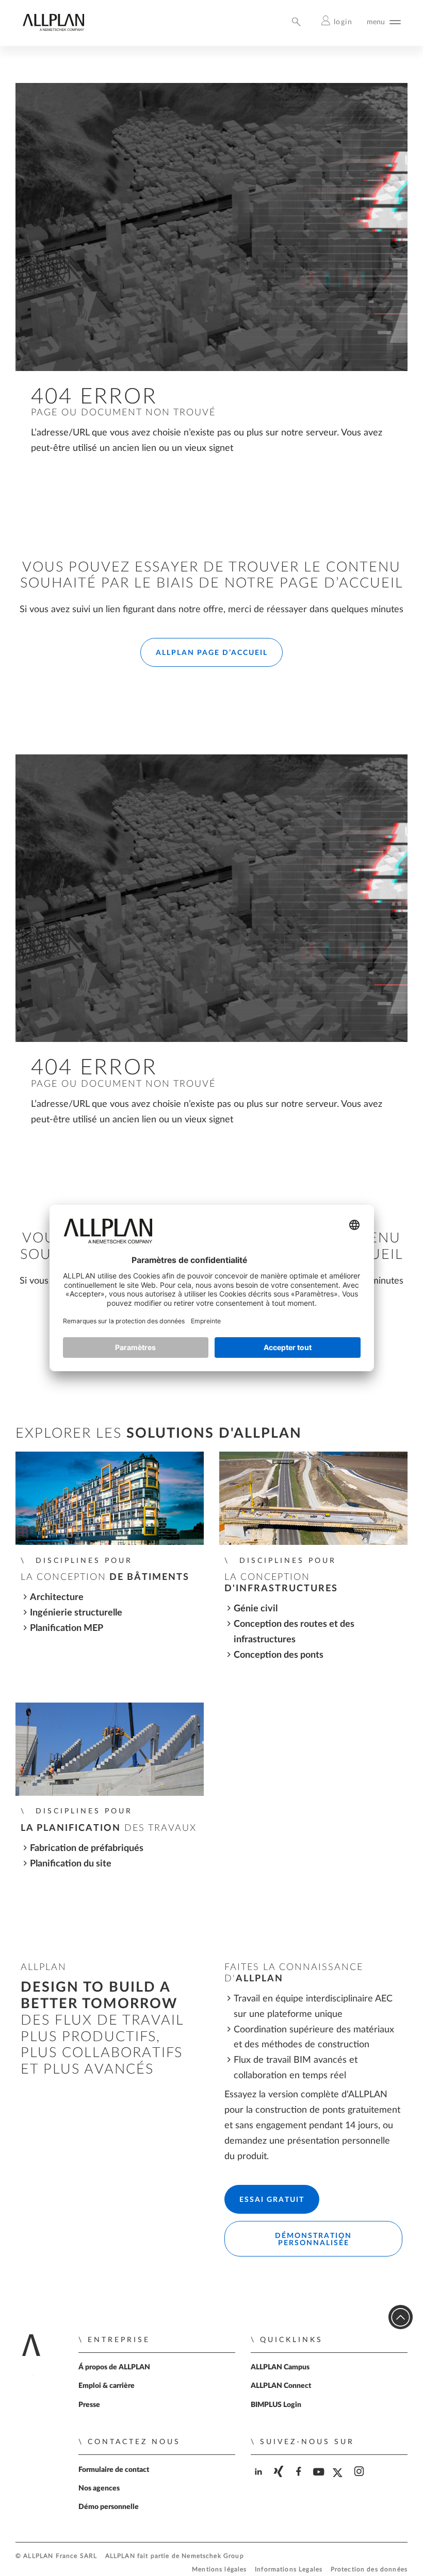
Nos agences (99, 2488)
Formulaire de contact (114, 2470)
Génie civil (257, 1609)
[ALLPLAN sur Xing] (280, 2480)
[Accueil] (53, 29)
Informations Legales (289, 2570)
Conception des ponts (279, 1655)
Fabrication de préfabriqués (87, 1848)
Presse (89, 2405)
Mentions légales (219, 2570)
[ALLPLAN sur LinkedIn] (260, 2480)
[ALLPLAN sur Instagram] (360, 2480)
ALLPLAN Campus (280, 2367)
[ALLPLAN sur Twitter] (340, 2481)
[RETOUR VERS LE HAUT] (401, 2317)
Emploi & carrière (107, 2386)
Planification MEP (67, 1628)
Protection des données (369, 2570)
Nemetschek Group (213, 2556)
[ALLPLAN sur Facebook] (300, 2480)
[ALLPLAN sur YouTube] (320, 2480)
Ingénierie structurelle (76, 1613)
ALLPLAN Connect (281, 2386)
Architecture (57, 1597)
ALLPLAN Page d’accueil (212, 653)
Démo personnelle (109, 2507)
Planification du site (71, 1864)
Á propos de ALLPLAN (114, 2367)
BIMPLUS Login (276, 2405)
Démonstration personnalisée (313, 2240)
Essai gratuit (272, 2200)
